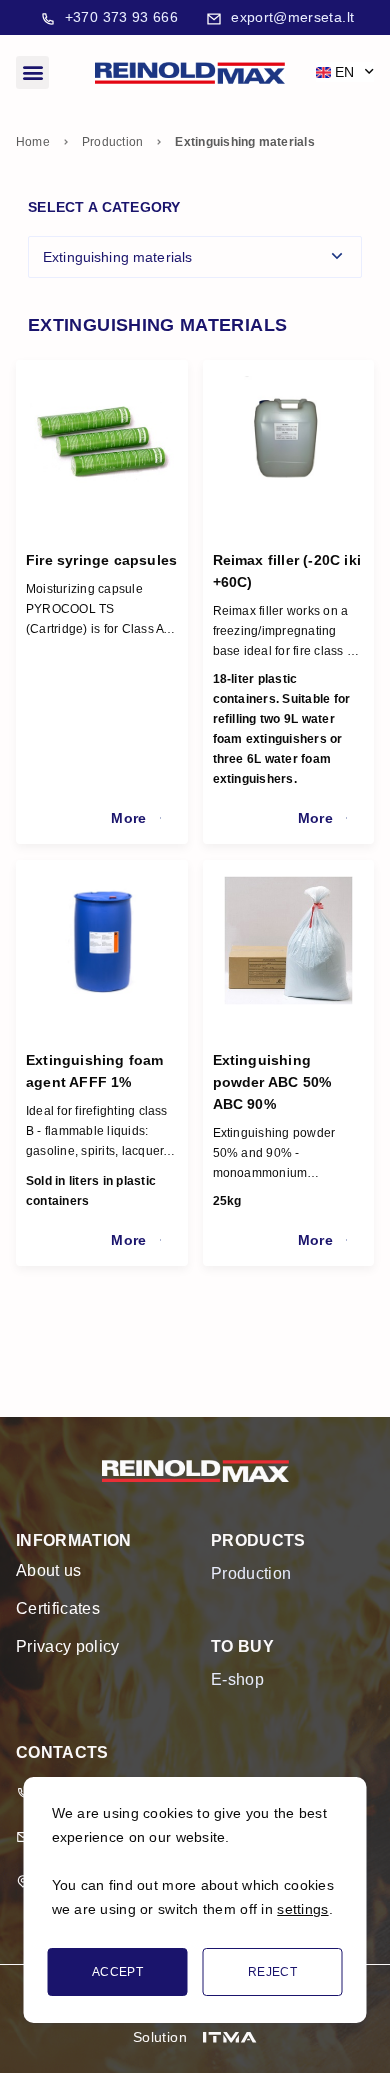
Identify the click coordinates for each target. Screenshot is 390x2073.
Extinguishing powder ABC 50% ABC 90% (272, 1082)
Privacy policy (67, 1646)
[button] (32, 72)
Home (33, 142)
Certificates (58, 1608)
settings (302, 1909)
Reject (272, 1972)
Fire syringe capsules (101, 560)
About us (49, 1570)
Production (112, 142)
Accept (117, 1972)
